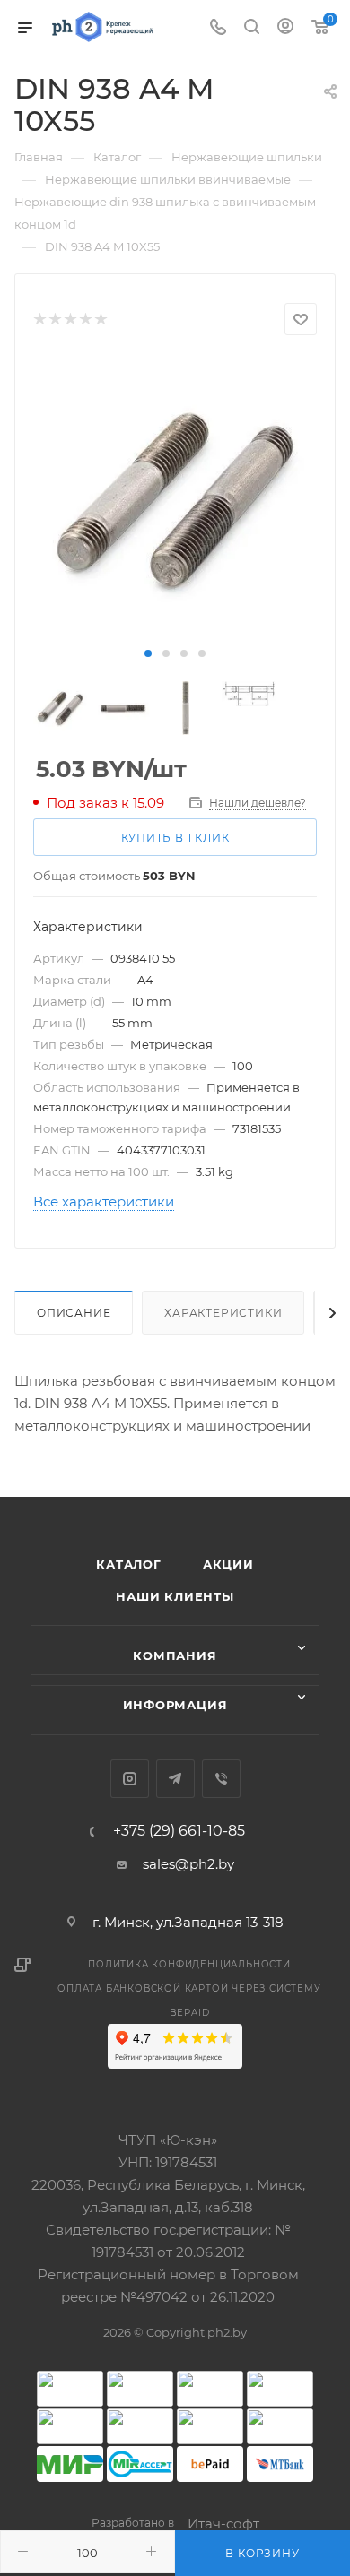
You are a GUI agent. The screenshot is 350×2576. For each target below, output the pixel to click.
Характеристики (223, 1313)
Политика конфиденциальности (189, 1964)
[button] (148, 653)
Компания (175, 1655)
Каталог (129, 1564)
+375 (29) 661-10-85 (179, 1831)
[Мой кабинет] (285, 28)
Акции (228, 1564)
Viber (221, 1779)
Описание (74, 1313)
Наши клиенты (175, 1596)
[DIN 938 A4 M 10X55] (175, 499)
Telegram (175, 1779)
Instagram (130, 1779)
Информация (175, 1705)
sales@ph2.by (188, 1864)
